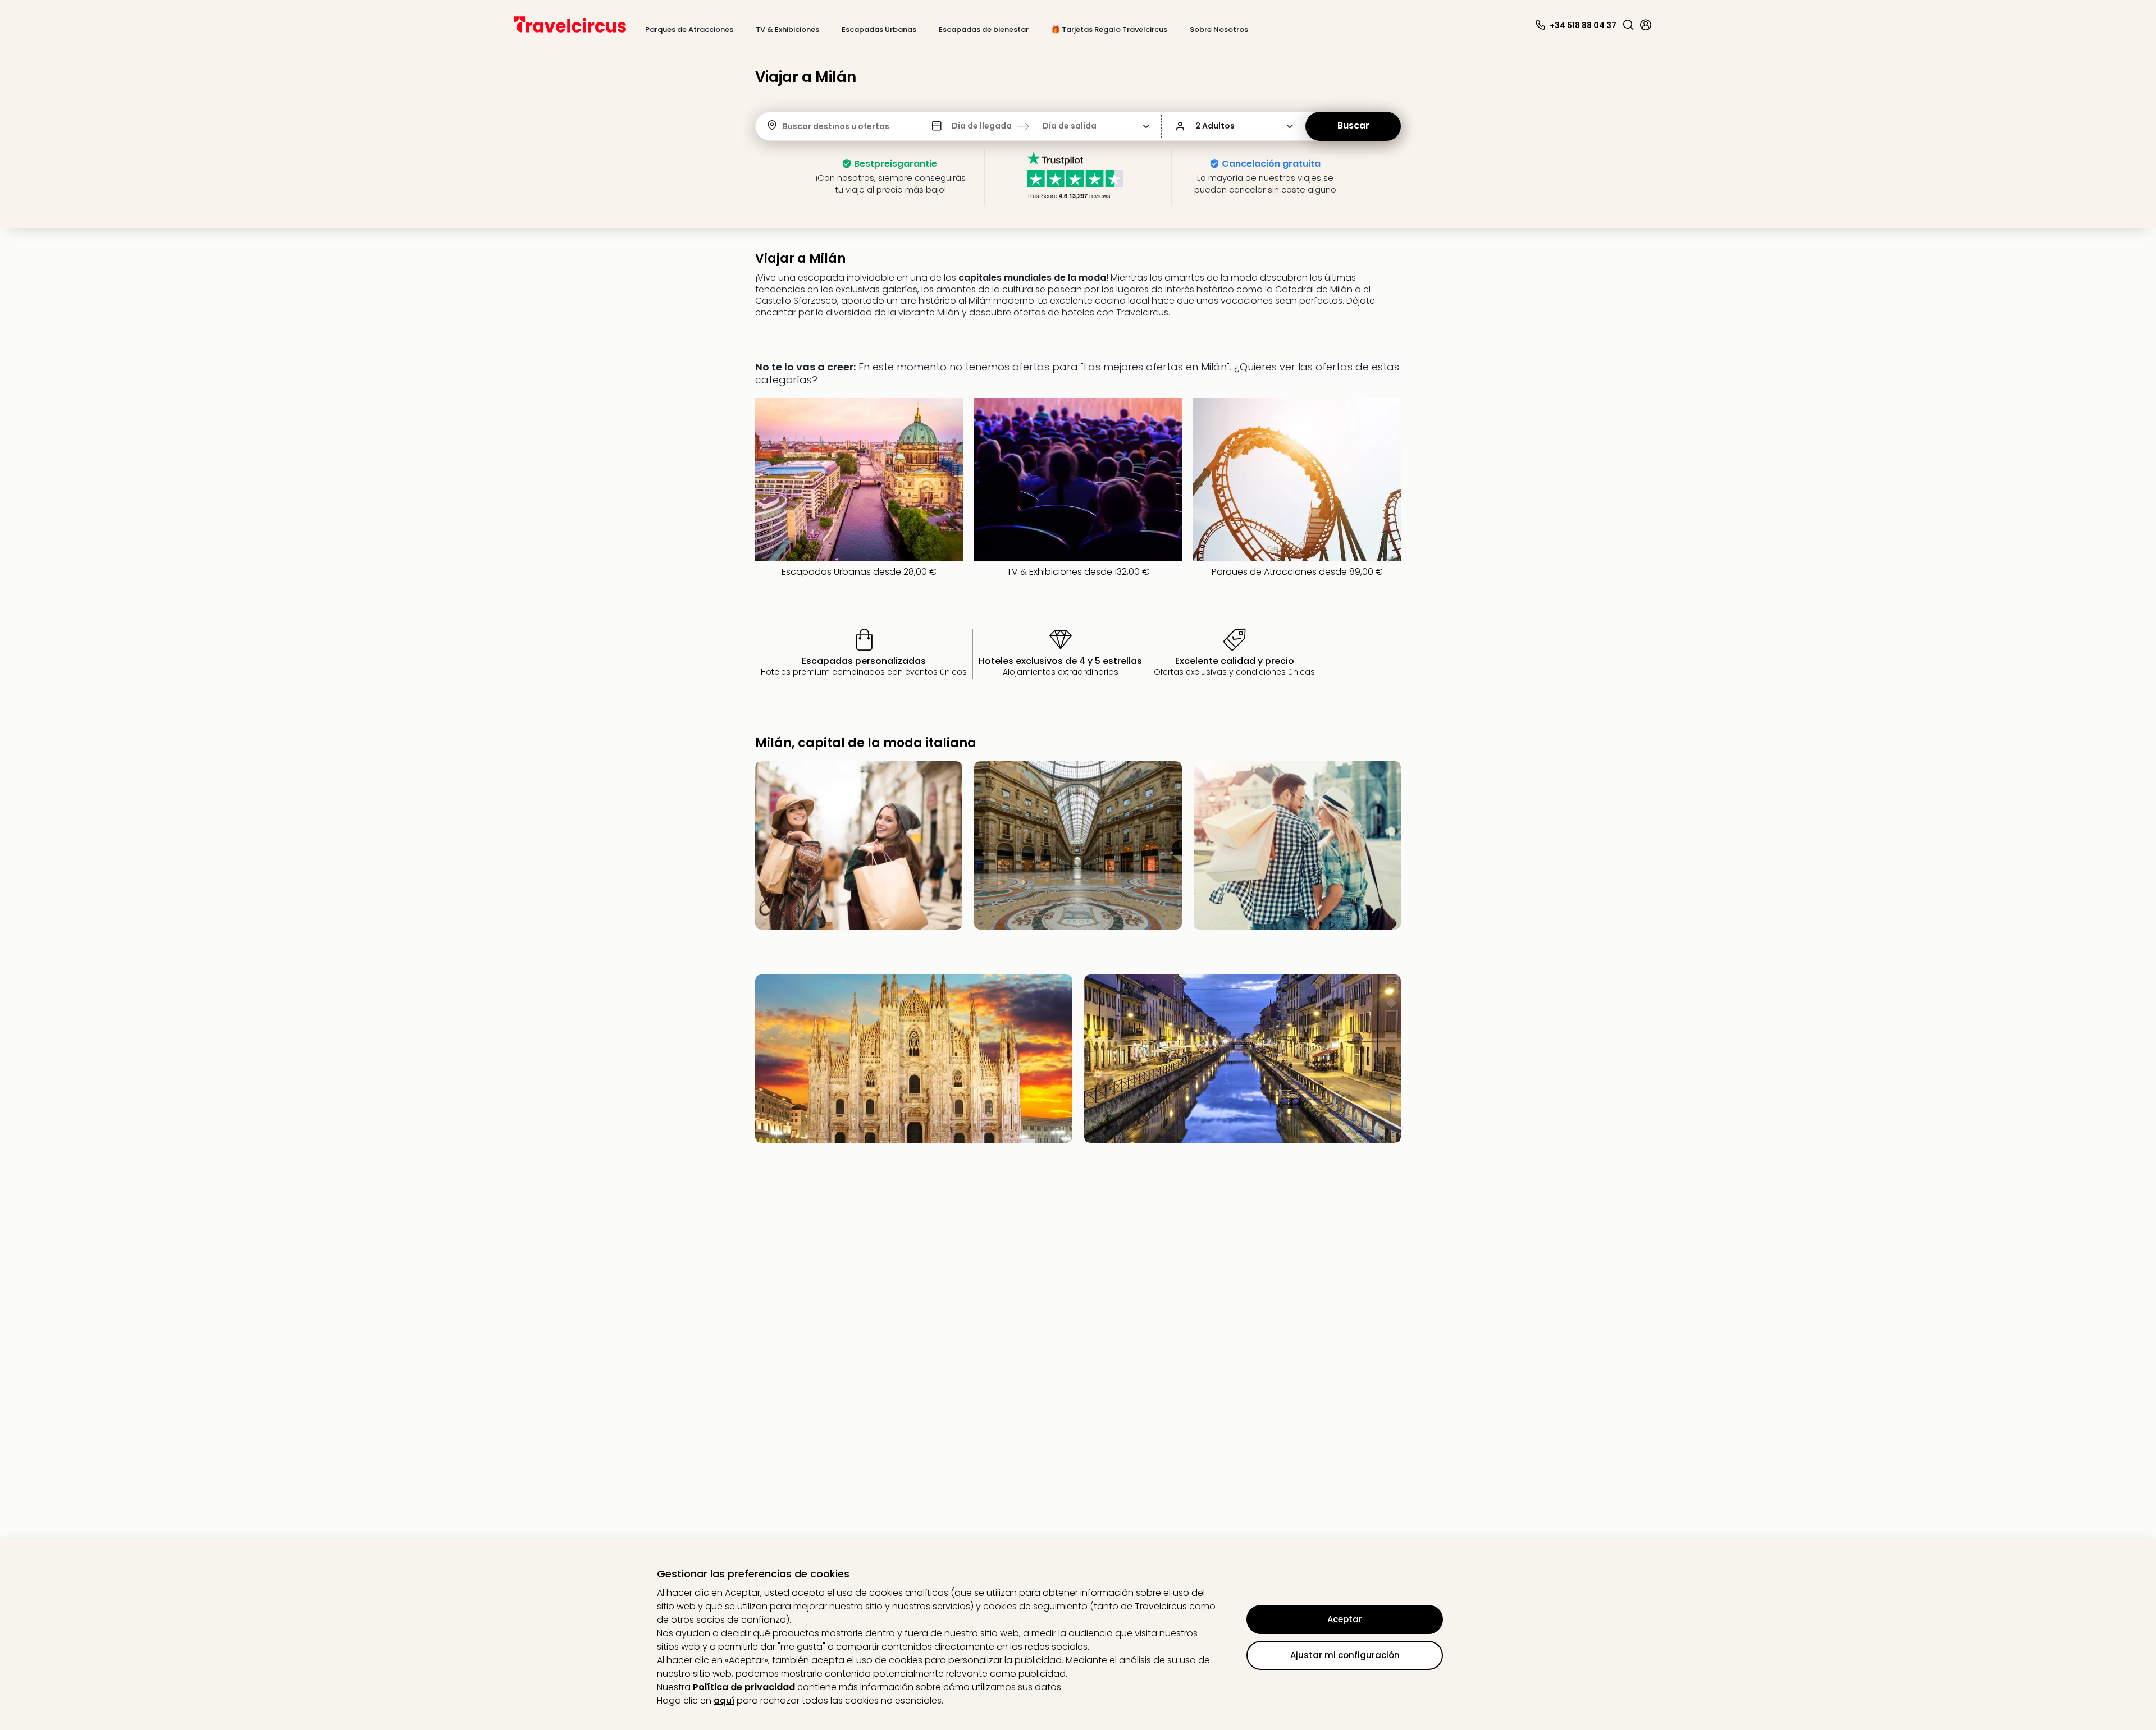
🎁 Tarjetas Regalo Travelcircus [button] (1109, 29)
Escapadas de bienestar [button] (984, 29)
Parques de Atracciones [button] (689, 29)
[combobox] (784, 127)
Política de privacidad (744, 1687)
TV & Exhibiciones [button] (787, 29)
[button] (1628, 25)
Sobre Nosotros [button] (1219, 29)
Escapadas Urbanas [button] (879, 29)
